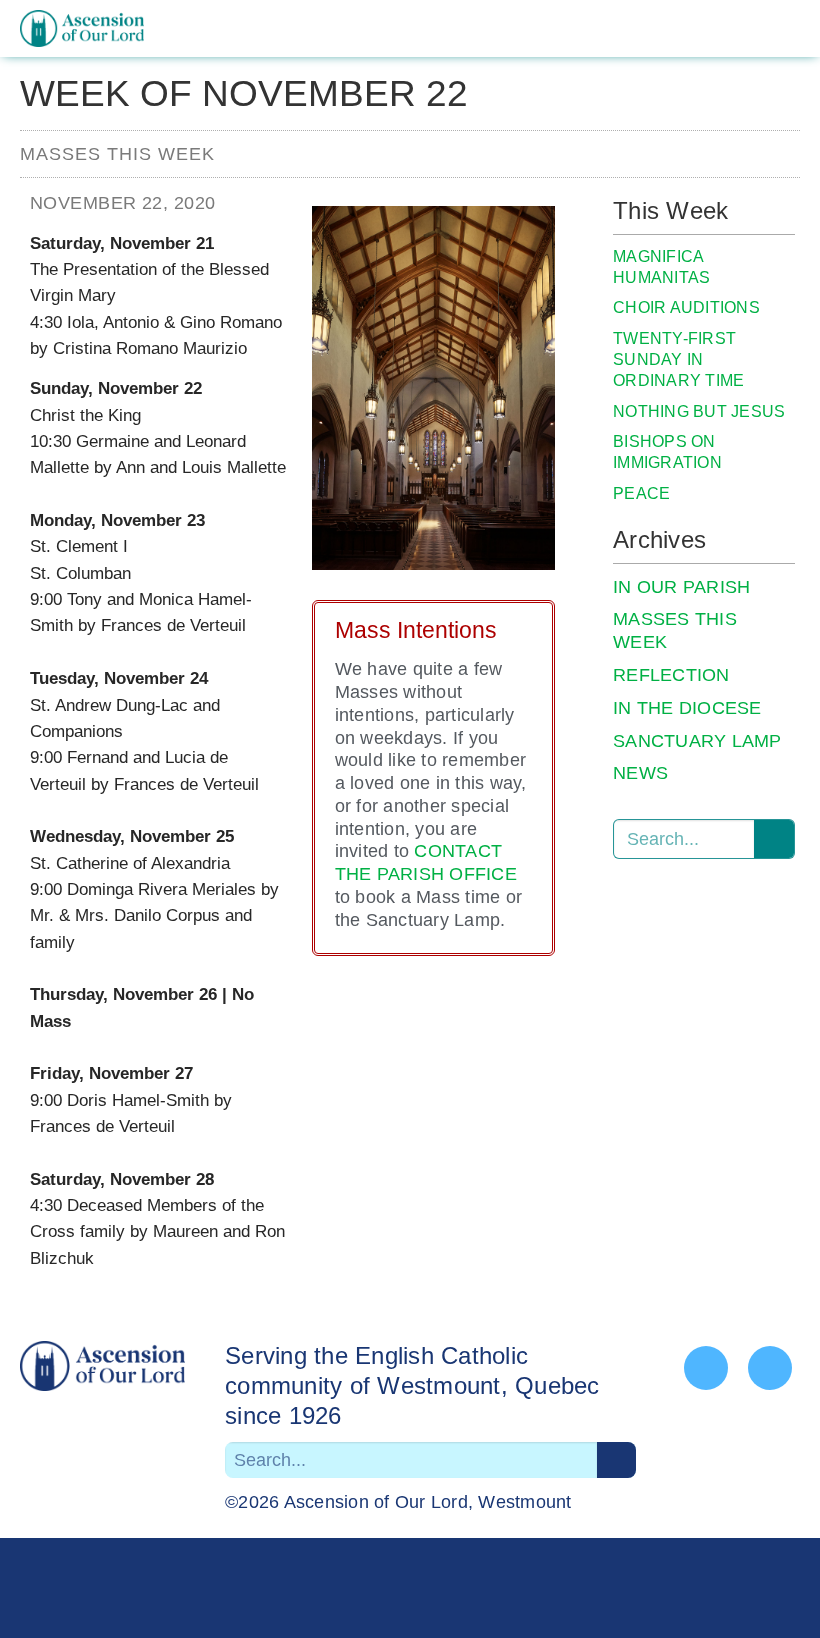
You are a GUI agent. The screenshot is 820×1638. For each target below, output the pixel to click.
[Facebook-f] (706, 1368)
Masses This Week (117, 154)
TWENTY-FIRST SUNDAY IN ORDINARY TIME (678, 359)
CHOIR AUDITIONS (686, 307)
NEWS (640, 773)
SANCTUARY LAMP (697, 741)
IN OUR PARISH (681, 587)
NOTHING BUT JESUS (699, 411)
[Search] (774, 839)
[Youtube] (770, 1368)
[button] (784, 29)
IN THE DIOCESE (687, 708)
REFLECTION (671, 675)
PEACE (641, 493)
